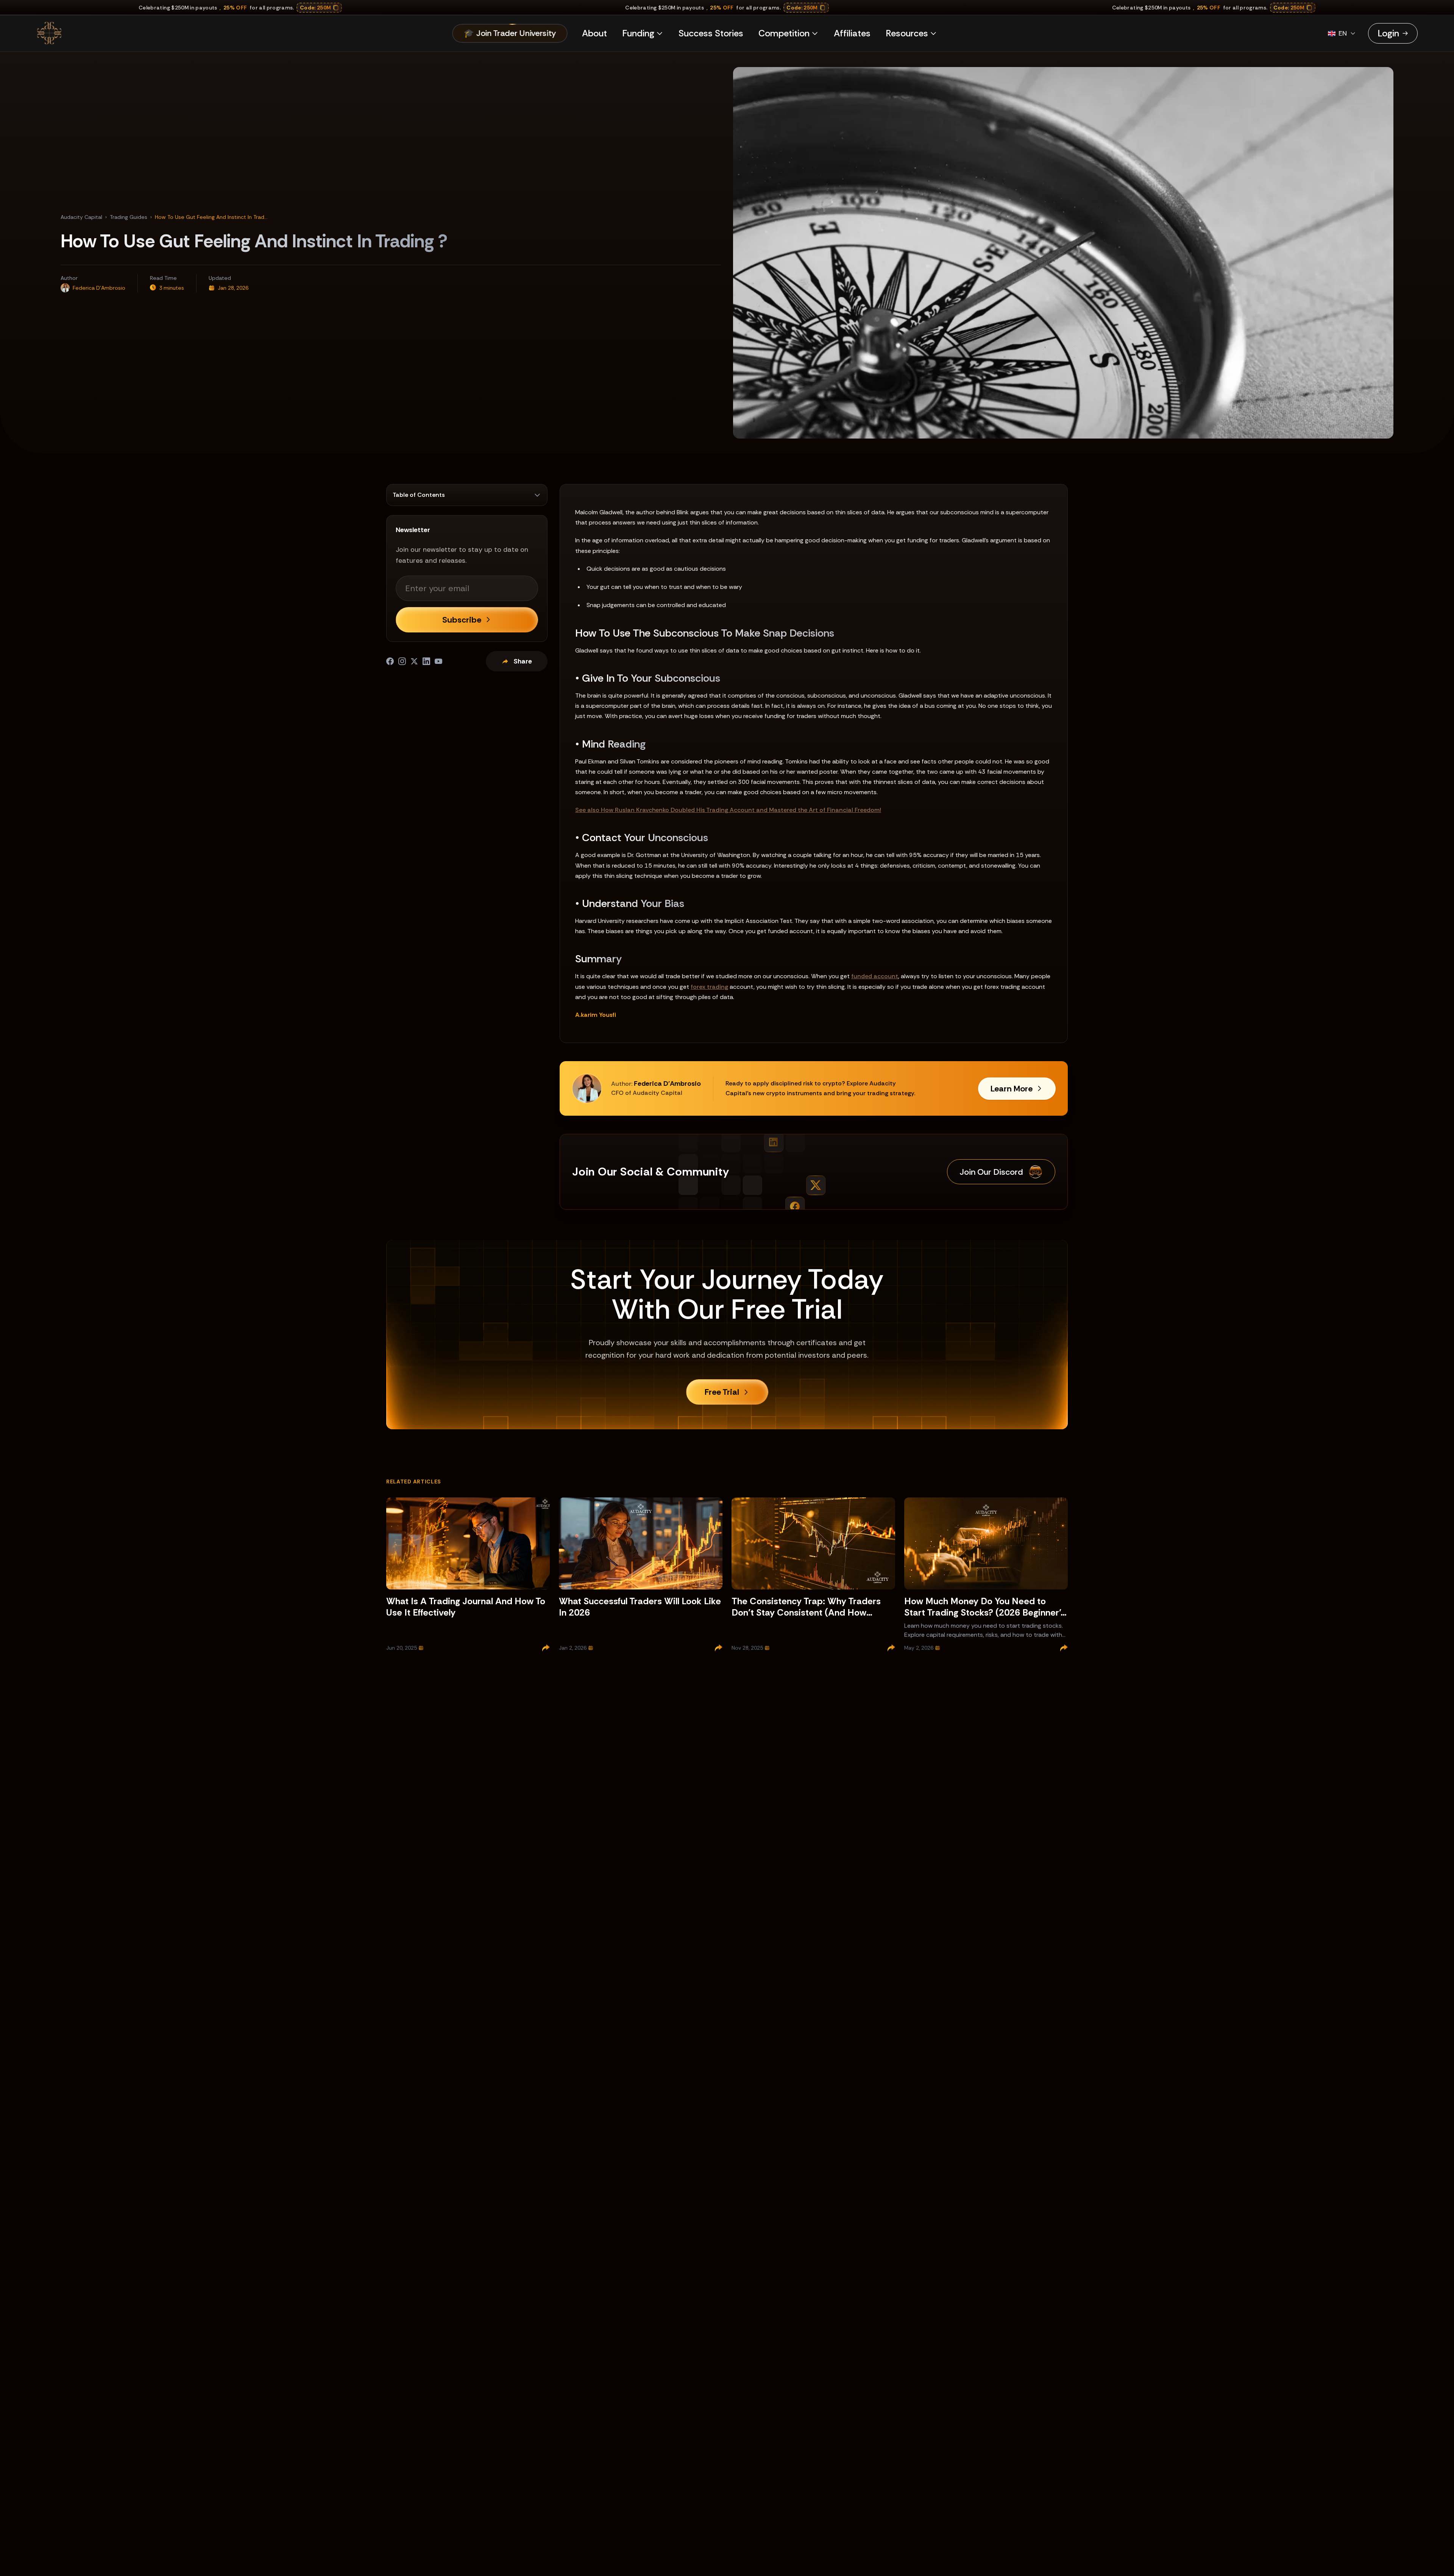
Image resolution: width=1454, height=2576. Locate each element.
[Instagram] (402, 661)
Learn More (1012, 1089)
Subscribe (462, 620)
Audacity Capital (81, 217)
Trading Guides (129, 217)
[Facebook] (390, 661)
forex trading (709, 987)
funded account (875, 976)
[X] (414, 661)
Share (523, 661)
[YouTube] (438, 661)
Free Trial (722, 1392)
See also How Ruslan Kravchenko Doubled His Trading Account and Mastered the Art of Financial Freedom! (728, 810)
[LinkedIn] (426, 661)
